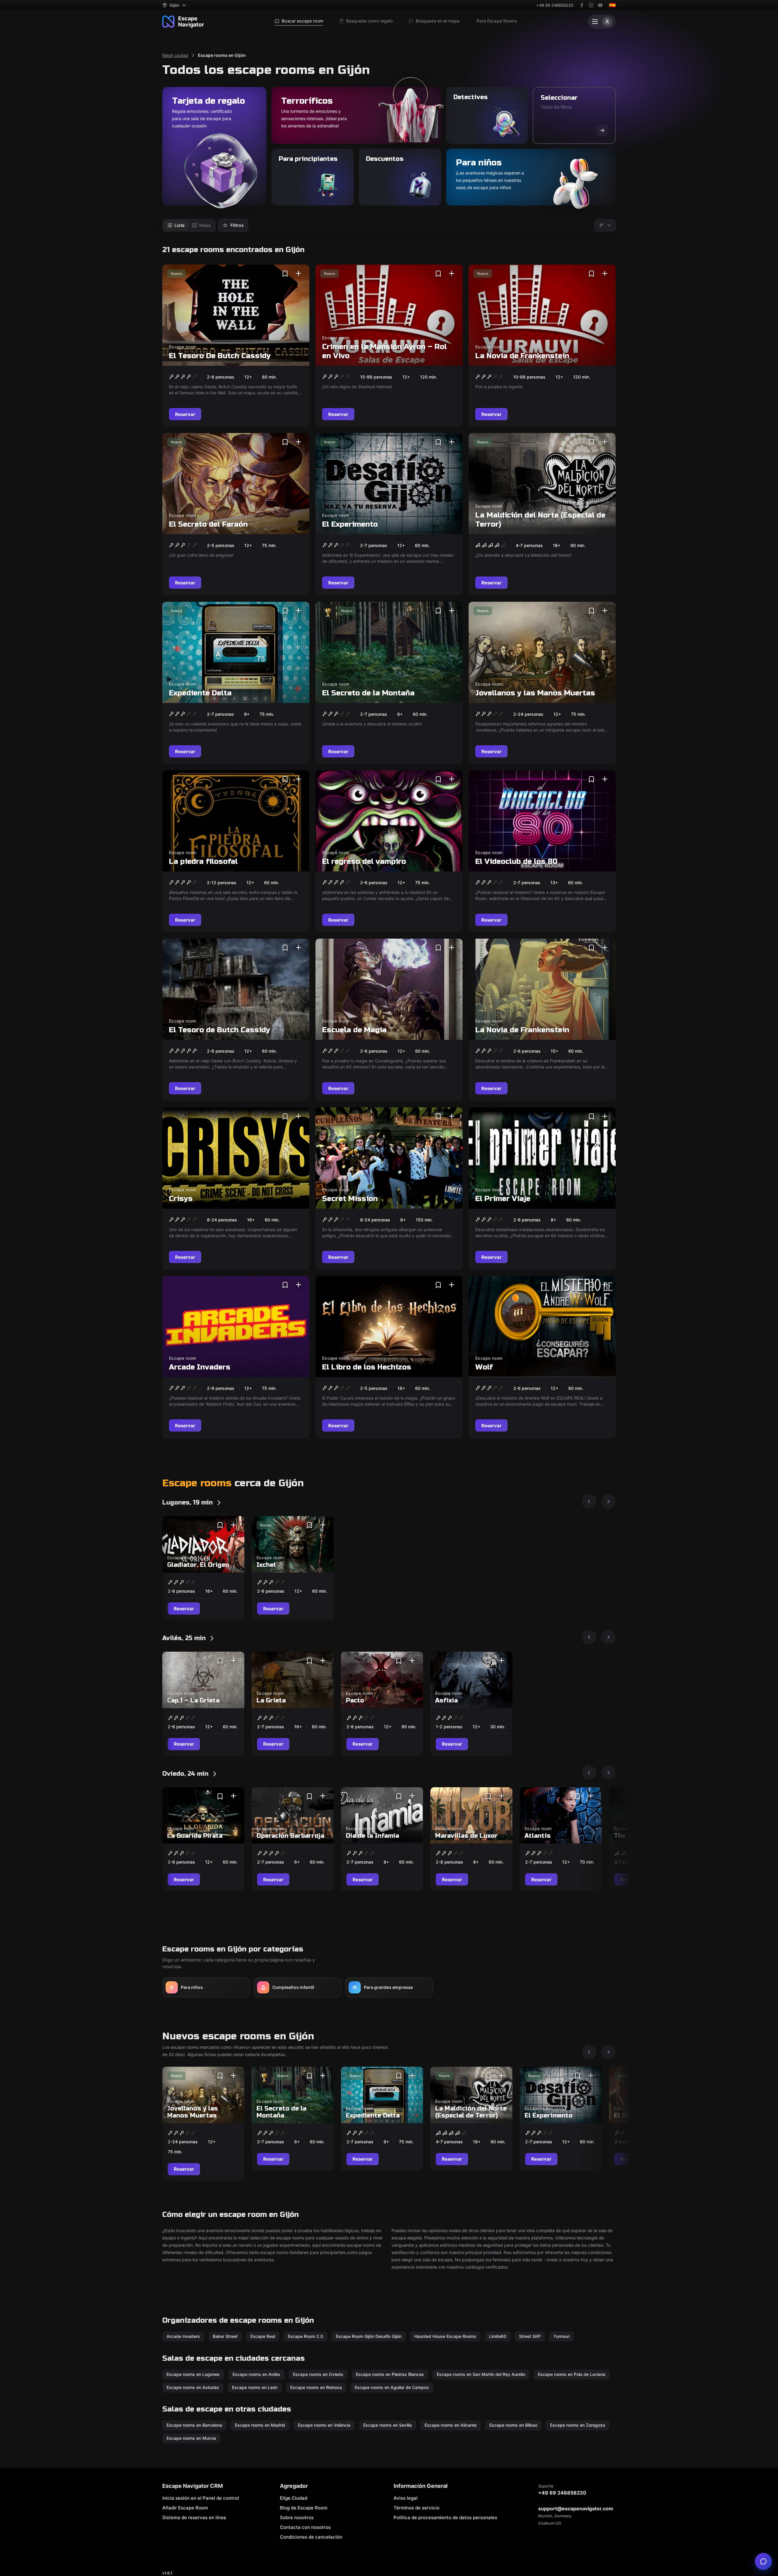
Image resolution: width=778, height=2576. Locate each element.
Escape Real (263, 2336)
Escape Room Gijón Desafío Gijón (369, 2336)
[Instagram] (591, 5)
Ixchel (266, 1565)
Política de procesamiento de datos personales (445, 2517)
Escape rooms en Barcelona (194, 2425)
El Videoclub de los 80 (516, 862)
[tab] (176, 225)
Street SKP (530, 2336)
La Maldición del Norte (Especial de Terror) (540, 520)
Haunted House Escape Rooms (445, 2336)
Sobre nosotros (297, 2517)
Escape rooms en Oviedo (318, 2374)
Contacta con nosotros (305, 2527)
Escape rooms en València (324, 2425)
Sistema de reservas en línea (194, 2517)
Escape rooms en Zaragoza (578, 2425)
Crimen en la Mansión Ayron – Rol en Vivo (384, 351)
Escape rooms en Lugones (193, 2374)
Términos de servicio (417, 2508)
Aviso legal (406, 2498)
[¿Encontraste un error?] (763, 2561)
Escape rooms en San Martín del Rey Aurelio (481, 2374)
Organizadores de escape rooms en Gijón (238, 2320)
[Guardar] (285, 274)
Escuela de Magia (354, 1030)
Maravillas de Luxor (466, 1836)
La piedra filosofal (203, 862)
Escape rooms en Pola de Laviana (572, 2374)
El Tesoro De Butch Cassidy (220, 356)
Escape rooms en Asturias (193, 2387)
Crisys (181, 1198)
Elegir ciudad (175, 55)
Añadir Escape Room (185, 2508)
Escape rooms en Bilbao (513, 2425)
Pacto (355, 1700)
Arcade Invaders (200, 1367)
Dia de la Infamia (372, 1836)
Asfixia (446, 1700)
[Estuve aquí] (298, 274)
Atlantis (538, 1836)
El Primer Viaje (503, 1198)
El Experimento (350, 524)
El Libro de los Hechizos (367, 1367)
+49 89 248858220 (555, 5)
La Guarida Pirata (195, 1836)
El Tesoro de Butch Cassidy (220, 1030)
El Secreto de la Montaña (368, 693)
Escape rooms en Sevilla (387, 2425)
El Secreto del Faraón (208, 524)
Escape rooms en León (255, 2387)
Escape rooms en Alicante (451, 2425)
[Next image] (608, 1501)
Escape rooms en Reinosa (316, 2387)
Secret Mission (350, 1198)
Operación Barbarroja (290, 1836)
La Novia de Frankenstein (522, 356)
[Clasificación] (605, 225)
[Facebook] (582, 5)
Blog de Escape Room (304, 2508)
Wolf (484, 1367)
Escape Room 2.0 (305, 2336)
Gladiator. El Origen (198, 1565)
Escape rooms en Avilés (256, 2374)
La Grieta (271, 1700)
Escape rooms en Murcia (191, 2438)
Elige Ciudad (294, 2498)
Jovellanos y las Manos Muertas (535, 693)
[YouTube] (600, 5)
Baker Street (225, 2336)
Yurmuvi (561, 2336)
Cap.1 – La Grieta (193, 1700)
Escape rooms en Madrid (260, 2425)
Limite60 (498, 2336)
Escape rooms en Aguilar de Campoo (392, 2387)
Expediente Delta (200, 693)
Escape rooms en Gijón (222, 55)
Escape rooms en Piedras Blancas (390, 2374)
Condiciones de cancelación (311, 2537)
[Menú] (602, 22)
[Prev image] (589, 1501)
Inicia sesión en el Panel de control (201, 2498)
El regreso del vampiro (364, 862)
